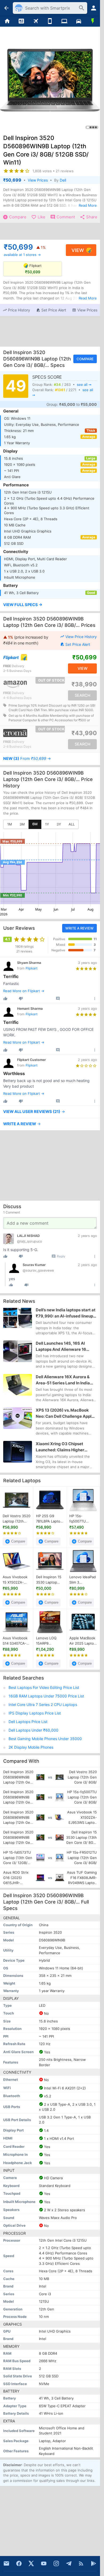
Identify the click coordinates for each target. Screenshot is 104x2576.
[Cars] (79, 21)
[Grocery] (93, 21)
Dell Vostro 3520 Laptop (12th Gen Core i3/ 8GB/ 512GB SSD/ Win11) (17, 1519)
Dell (63, 180)
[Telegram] (69, 2563)
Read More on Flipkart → (24, 991)
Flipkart (32, 968)
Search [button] (83, 695)
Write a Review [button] (79, 928)
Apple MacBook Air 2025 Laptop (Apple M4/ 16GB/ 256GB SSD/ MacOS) (83, 1641)
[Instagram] (56, 2563)
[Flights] (36, 21)
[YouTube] (44, 2563)
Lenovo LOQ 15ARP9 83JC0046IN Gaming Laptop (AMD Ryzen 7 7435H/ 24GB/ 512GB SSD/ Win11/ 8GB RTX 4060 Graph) (49, 1641)
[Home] (7, 21)
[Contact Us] (6, 2563)
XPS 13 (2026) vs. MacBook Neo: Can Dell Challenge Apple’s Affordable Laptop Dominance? (66, 1413)
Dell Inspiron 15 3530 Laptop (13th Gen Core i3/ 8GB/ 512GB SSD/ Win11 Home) (49, 1580)
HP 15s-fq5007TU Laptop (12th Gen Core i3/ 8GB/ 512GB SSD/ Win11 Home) (80, 1519)
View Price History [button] (81, 637)
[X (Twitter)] (31, 2563)
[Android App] (94, 2563)
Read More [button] (88, 205)
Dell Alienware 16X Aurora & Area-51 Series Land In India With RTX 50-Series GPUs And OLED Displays (65, 1380)
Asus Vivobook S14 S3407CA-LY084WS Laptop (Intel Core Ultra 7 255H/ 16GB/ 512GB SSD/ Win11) (15, 1641)
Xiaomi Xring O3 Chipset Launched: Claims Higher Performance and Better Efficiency (60, 1447)
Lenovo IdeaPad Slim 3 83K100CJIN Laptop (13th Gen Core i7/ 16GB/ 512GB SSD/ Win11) (83, 1580)
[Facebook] (19, 2563)
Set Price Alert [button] (78, 644)
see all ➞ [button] (84, 384)
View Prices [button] (38, 180)
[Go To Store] (26, 657)
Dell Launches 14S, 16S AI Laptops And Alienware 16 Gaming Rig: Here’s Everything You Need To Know (65, 1347)
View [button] (78, 250)
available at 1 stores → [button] (22, 255)
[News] (22, 21)
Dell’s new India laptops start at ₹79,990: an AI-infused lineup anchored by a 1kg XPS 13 (66, 1313)
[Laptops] (64, 21)
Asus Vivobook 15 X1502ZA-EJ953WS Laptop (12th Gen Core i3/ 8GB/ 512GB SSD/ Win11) (15, 1580)
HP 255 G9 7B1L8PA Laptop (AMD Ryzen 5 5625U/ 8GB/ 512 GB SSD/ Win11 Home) (49, 1519)
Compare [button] (85, 359)
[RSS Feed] (81, 2563)
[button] (16, 310)
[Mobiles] (50, 21)
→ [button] (27, 759)
